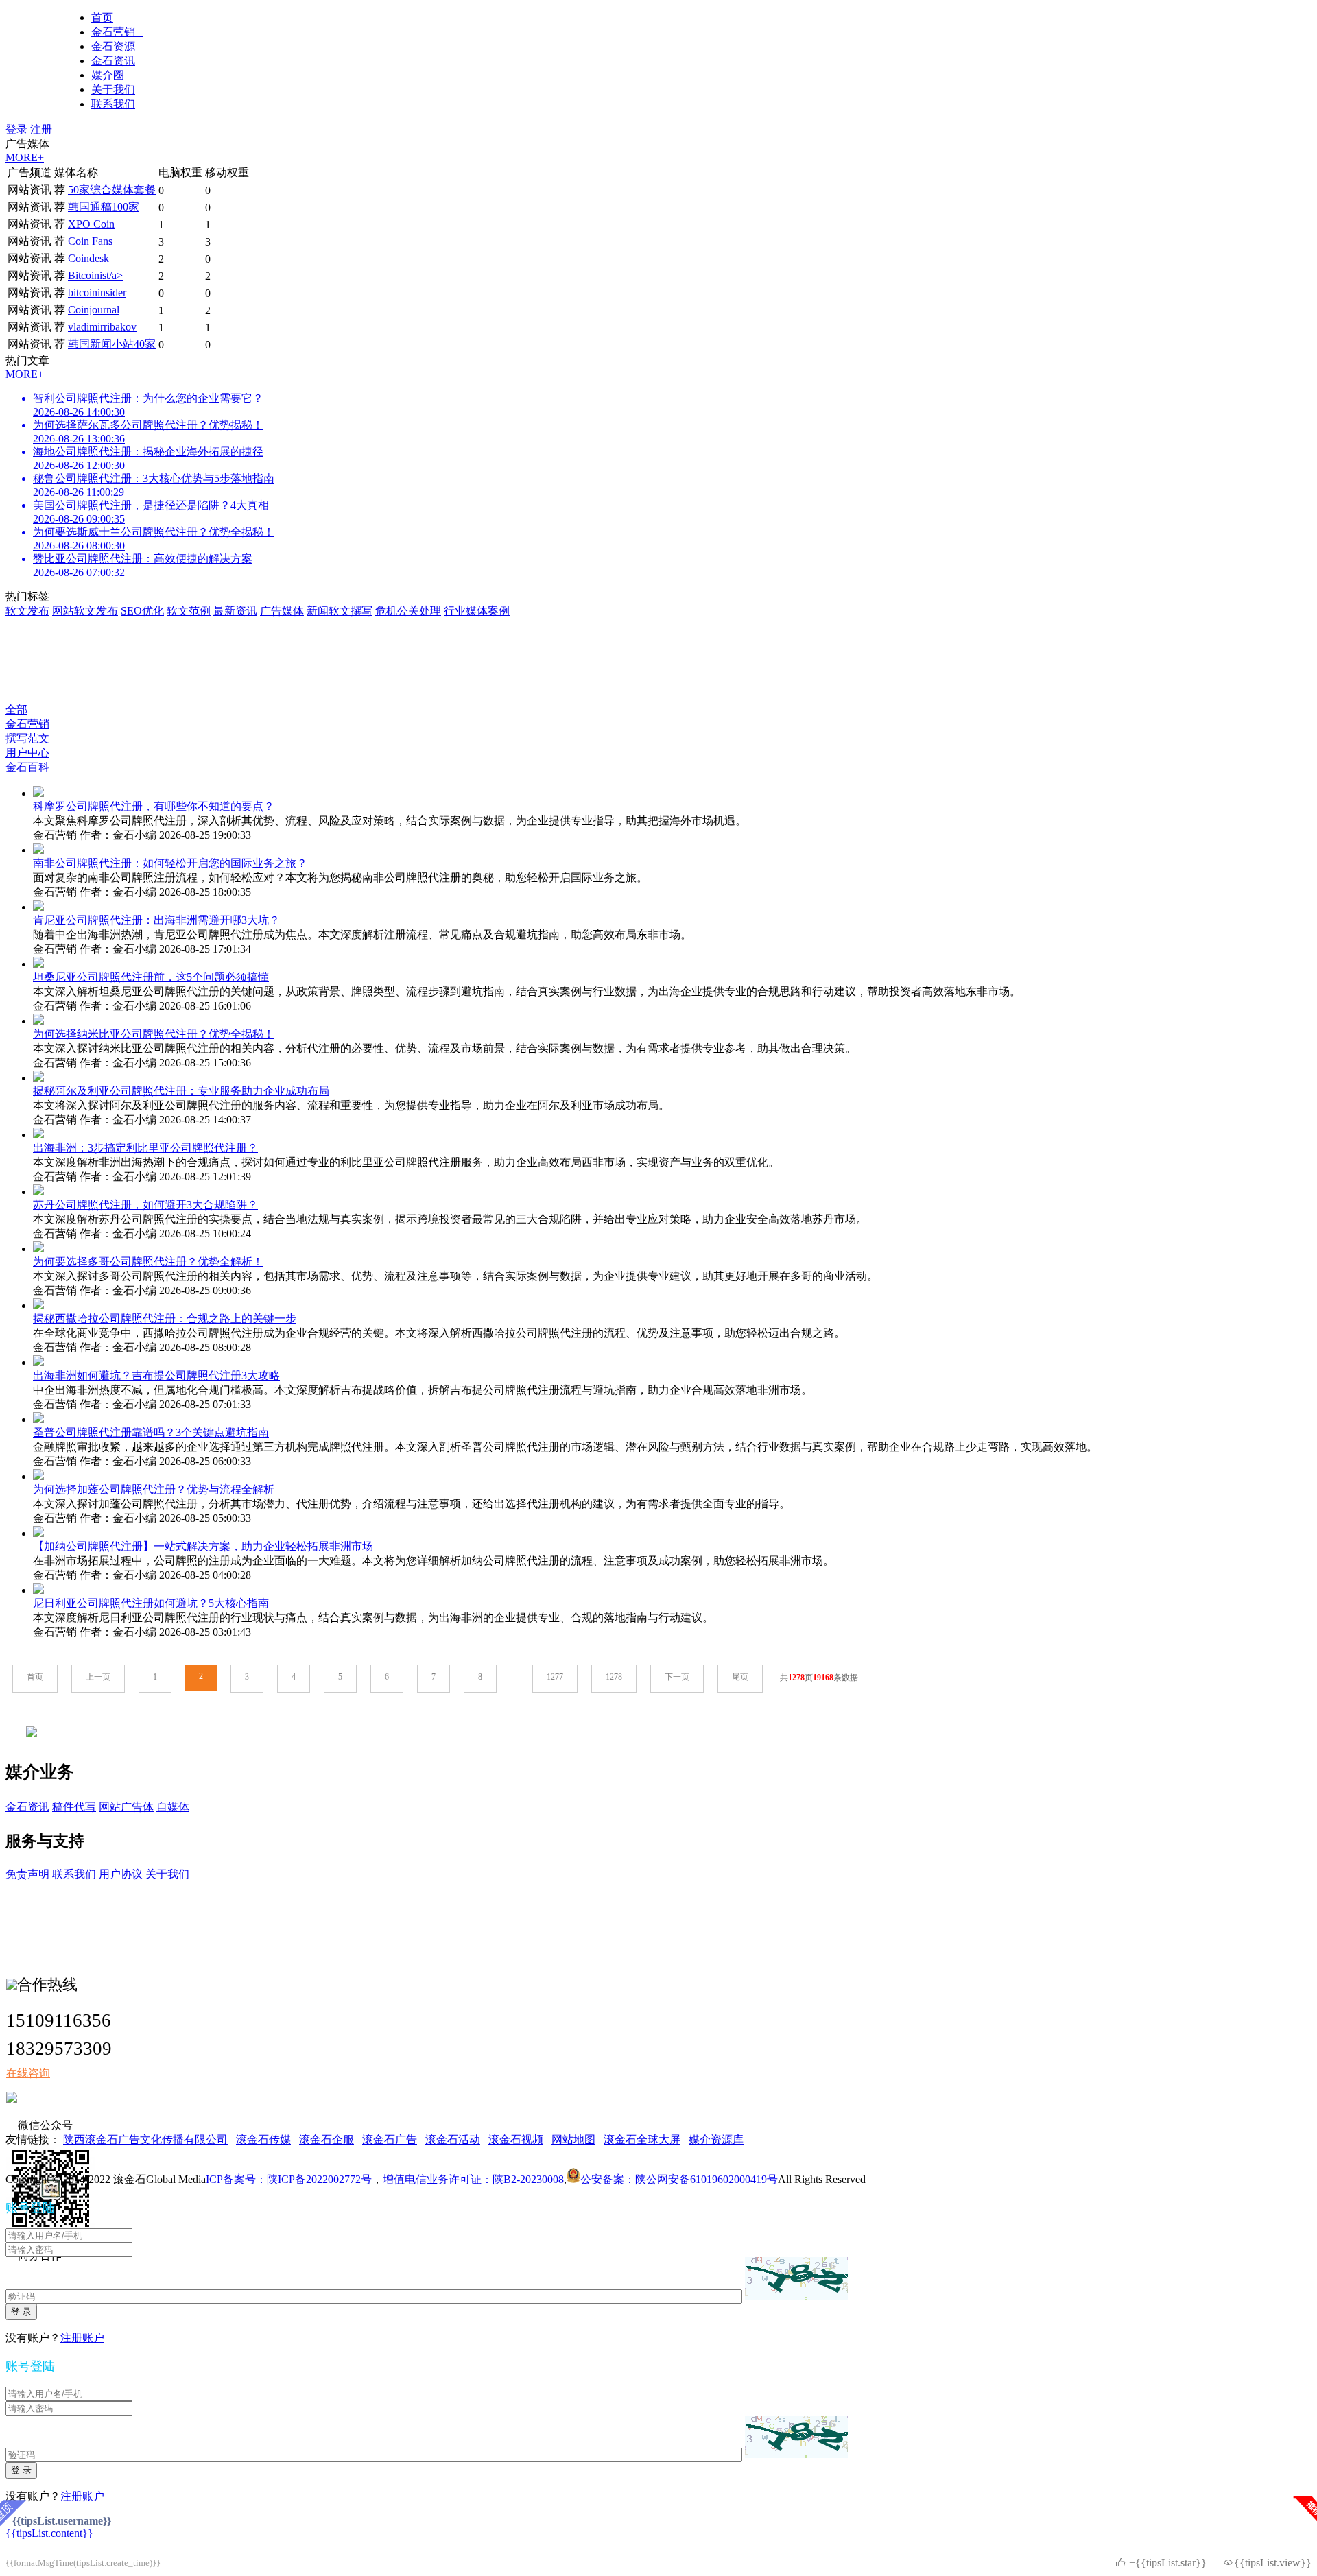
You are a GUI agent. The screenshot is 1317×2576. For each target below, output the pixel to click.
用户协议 (121, 1874)
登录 (16, 129)
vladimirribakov (102, 327)
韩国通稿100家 (104, 207)
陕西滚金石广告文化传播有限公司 (145, 2139)
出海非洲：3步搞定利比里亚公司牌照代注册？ (145, 1148)
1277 (555, 1677)
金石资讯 (113, 61)
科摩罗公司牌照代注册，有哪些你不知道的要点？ (154, 806)
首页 (102, 17)
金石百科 (27, 767)
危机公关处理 (408, 611)
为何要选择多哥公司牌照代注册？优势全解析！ (148, 1262)
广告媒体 (282, 611)
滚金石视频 (516, 2139)
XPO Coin (91, 224)
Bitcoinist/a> (95, 275)
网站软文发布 (85, 611)
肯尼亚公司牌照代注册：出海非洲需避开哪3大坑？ (156, 920)
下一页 (677, 1677)
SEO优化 (142, 611)
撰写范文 (27, 738)
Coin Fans (90, 241)
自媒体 (173, 1807)
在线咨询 (28, 2073)
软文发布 (27, 611)
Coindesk (88, 258)
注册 (41, 129)
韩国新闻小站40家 (112, 344)
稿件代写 (74, 1807)
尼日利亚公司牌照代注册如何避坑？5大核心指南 (151, 1603)
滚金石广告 (390, 2139)
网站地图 (573, 2139)
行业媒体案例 (477, 611)
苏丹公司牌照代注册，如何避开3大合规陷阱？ (145, 1205)
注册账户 (82, 2338)
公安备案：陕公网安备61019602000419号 (679, 2179)
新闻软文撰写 (340, 611)
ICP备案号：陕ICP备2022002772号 (289, 2179)
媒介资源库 (716, 2139)
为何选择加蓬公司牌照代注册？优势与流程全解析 (154, 1489)
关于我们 (113, 90)
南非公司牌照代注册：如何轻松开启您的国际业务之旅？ (170, 863)
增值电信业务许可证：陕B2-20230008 (473, 2179)
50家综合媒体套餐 (112, 190)
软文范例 (189, 611)
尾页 (740, 1677)
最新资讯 (235, 611)
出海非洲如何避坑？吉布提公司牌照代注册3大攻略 (156, 1375)
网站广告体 (126, 1807)
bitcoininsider (97, 293)
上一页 (98, 1677)
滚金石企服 (327, 2139)
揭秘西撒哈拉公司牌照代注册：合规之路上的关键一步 (165, 1319)
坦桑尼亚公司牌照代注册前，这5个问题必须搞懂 (151, 977)
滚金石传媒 (263, 2139)
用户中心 (27, 753)
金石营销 (117, 32)
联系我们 (113, 104)
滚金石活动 (453, 2139)
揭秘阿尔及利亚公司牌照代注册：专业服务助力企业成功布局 (181, 1091)
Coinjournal (94, 310)
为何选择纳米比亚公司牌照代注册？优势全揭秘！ (154, 1034)
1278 (614, 1677)
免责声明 (27, 1874)
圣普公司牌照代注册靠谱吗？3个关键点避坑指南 (151, 1432)
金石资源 (117, 46)
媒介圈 (108, 75)
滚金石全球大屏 (642, 2139)
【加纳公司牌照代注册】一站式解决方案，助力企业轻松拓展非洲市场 (203, 1546)
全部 (16, 709)
